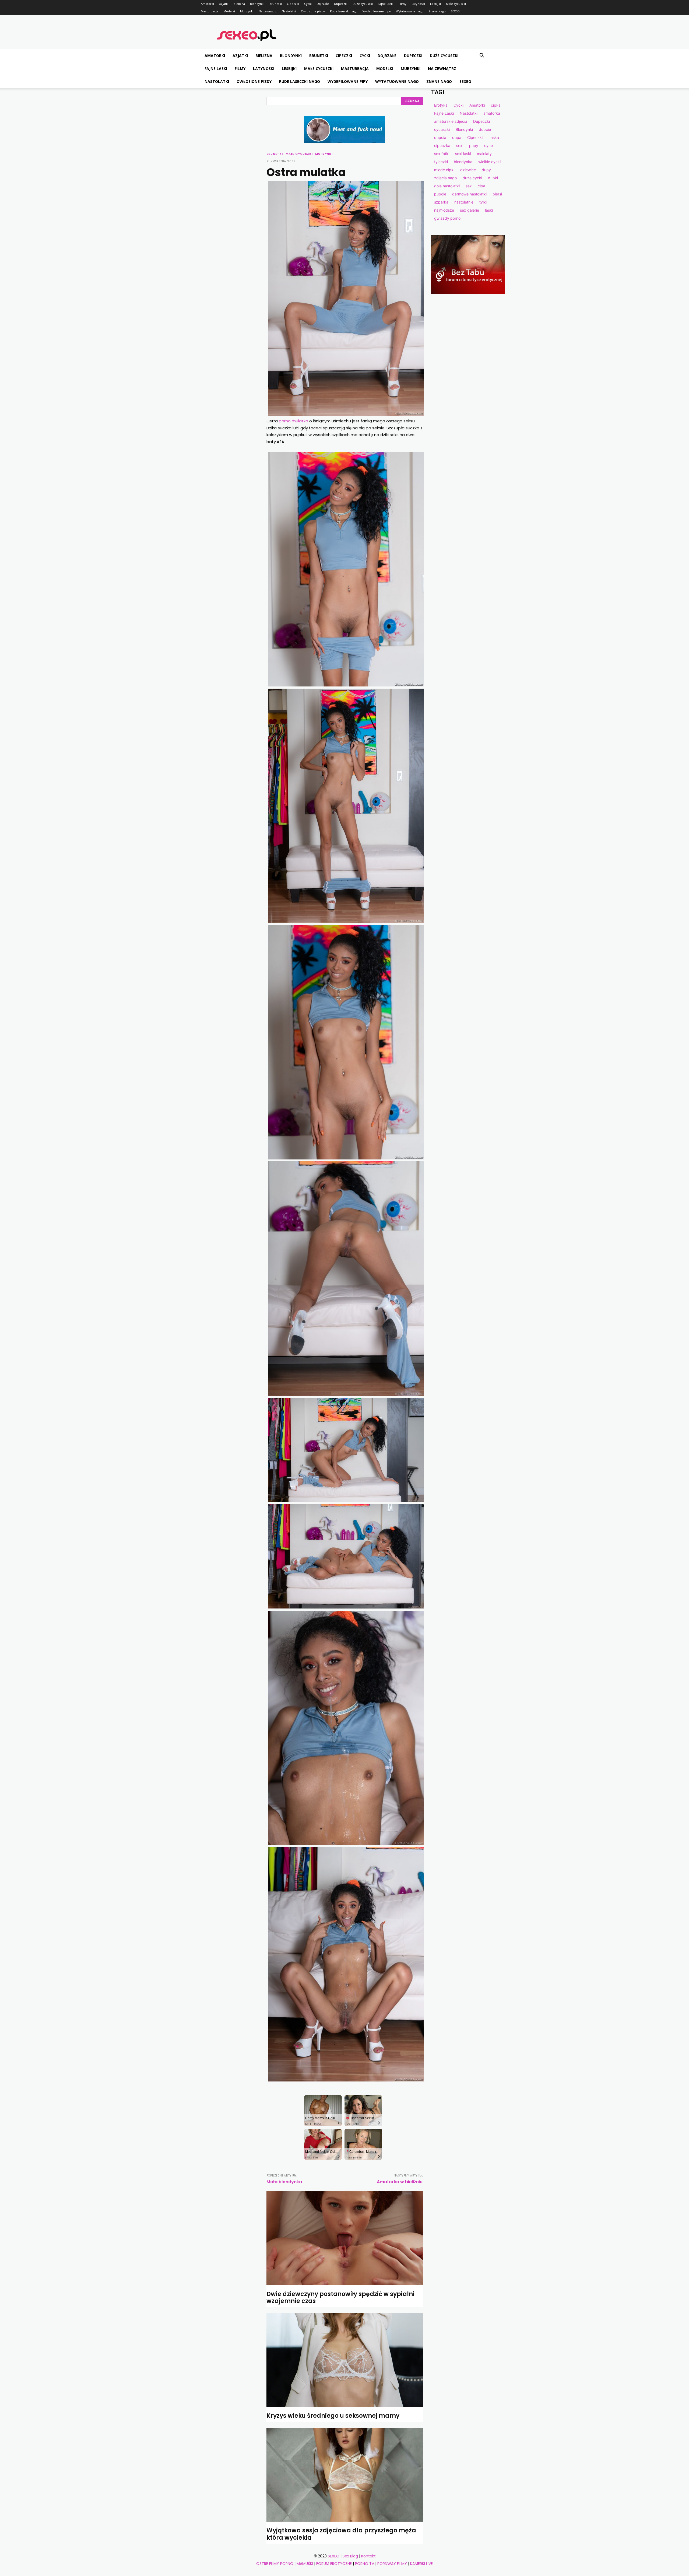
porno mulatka (293, 421)
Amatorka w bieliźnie (400, 2182)
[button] (482, 56)
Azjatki (224, 4)
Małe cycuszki (456, 4)
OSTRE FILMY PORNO (275, 2564)
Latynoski (418, 4)
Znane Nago (437, 11)
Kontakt (368, 2556)
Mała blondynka (284, 2182)
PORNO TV (365, 2564)
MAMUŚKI (305, 2564)
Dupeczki (341, 4)
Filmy (402, 4)
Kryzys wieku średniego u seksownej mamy (333, 2416)
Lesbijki (435, 4)
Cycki (308, 4)
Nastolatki (289, 11)
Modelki (229, 11)
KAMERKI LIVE (421, 2564)
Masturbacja (210, 11)
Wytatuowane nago (410, 11)
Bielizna (239, 4)
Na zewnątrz (268, 11)
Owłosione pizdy (313, 11)
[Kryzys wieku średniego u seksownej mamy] (345, 2360)
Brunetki (276, 4)
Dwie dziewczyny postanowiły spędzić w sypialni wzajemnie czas (340, 2298)
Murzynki (247, 11)
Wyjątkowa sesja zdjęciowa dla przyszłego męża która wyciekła (341, 2534)
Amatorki (207, 4)
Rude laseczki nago (344, 11)
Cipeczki (293, 4)
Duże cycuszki (363, 4)
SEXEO (455, 11)
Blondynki (257, 4)
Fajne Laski (386, 4)
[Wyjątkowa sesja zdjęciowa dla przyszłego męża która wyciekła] (345, 2475)
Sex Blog (350, 2556)
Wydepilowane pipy (377, 11)
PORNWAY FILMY (392, 2564)
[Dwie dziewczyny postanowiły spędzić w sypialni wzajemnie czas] (345, 2238)
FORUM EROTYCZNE (334, 2564)
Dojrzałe (323, 4)
